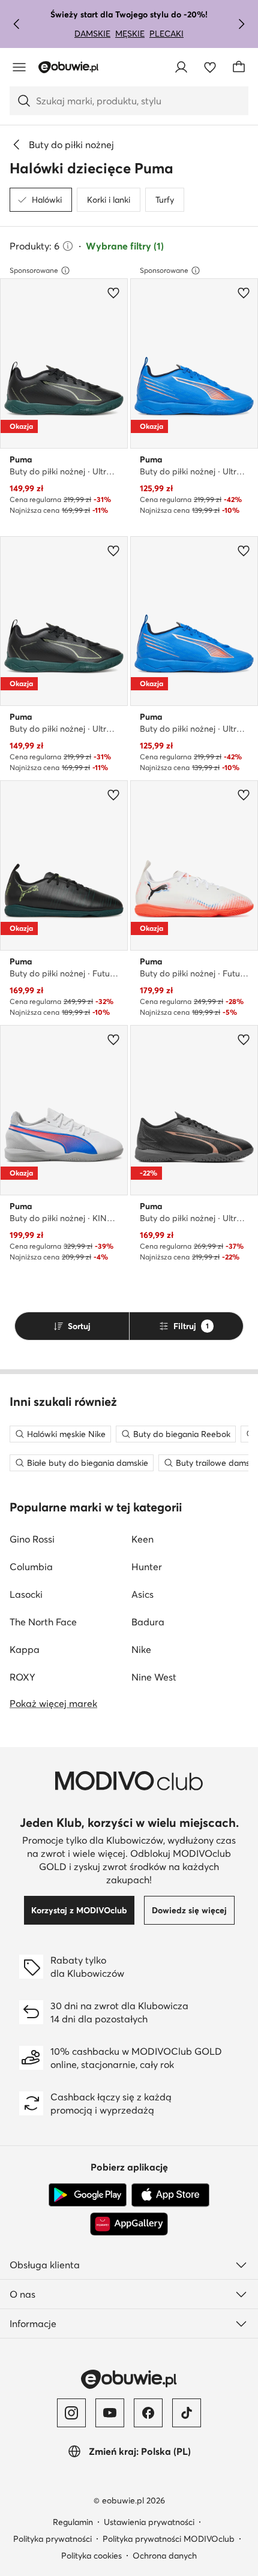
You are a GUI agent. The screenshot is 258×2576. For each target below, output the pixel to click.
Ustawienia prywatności (149, 2522)
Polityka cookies (91, 2556)
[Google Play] (88, 2195)
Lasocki (26, 1594)
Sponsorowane (34, 270)
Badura (148, 1622)
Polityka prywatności (52, 2539)
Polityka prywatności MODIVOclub (169, 2539)
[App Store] (170, 2195)
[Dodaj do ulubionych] (113, 293)
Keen (142, 1539)
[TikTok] (187, 2413)
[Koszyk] (239, 67)
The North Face (43, 1622)
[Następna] (241, 24)
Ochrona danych (165, 2556)
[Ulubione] (210, 67)
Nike (141, 1649)
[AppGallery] (129, 2224)
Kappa (25, 1649)
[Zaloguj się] (181, 67)
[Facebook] (148, 2413)
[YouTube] (110, 2413)
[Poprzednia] (17, 24)
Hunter (147, 1567)
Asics (142, 1594)
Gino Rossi (32, 1539)
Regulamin (73, 2522)
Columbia (31, 1567)
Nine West (154, 1677)
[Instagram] (71, 2413)
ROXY (22, 1677)
